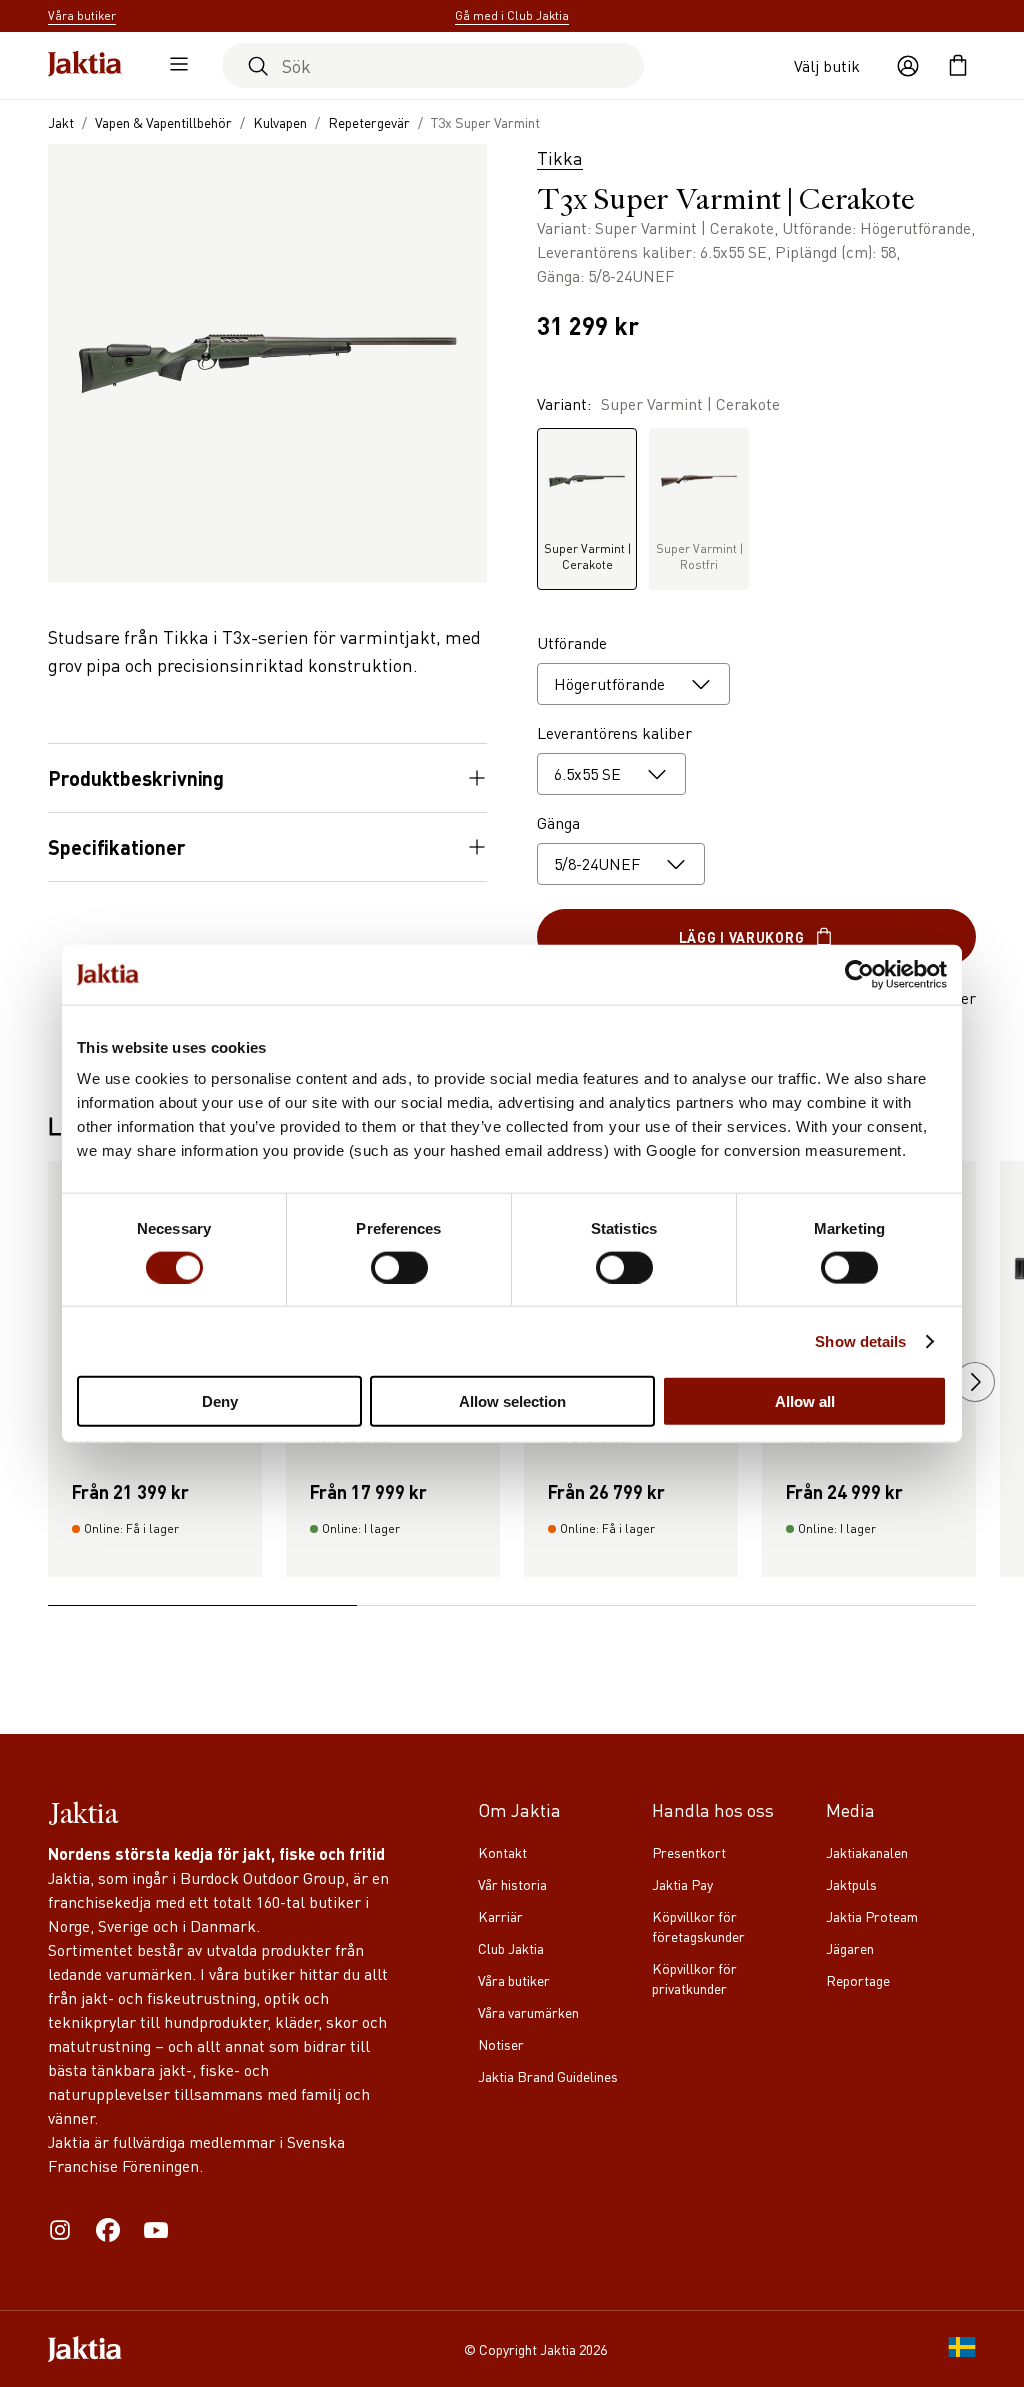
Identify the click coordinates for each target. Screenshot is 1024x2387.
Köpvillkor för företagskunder (698, 1926)
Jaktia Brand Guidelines (548, 2076)
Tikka (560, 157)
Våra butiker (514, 1980)
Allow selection (512, 1401)
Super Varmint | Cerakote (587, 556)
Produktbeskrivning (136, 778)
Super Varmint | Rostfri (699, 556)
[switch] (399, 1267)
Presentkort (689, 1852)
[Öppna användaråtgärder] (908, 66)
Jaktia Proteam (872, 1916)
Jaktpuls (851, 1884)
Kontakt (502, 1852)
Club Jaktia (511, 1948)
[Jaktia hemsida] (85, 65)
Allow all (805, 1401)
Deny (220, 1401)
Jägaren (850, 1948)
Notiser (501, 2044)
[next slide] (975, 1382)
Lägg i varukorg (742, 937)
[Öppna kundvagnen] (958, 66)
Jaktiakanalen (867, 1852)
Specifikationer (117, 847)
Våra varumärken (528, 2012)
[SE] (962, 2349)
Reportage (858, 1980)
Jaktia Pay (682, 1884)
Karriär (500, 1916)
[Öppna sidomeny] (174, 66)
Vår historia (512, 1884)
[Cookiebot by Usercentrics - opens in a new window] (859, 974)
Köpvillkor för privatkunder (694, 1978)
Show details (860, 1340)
